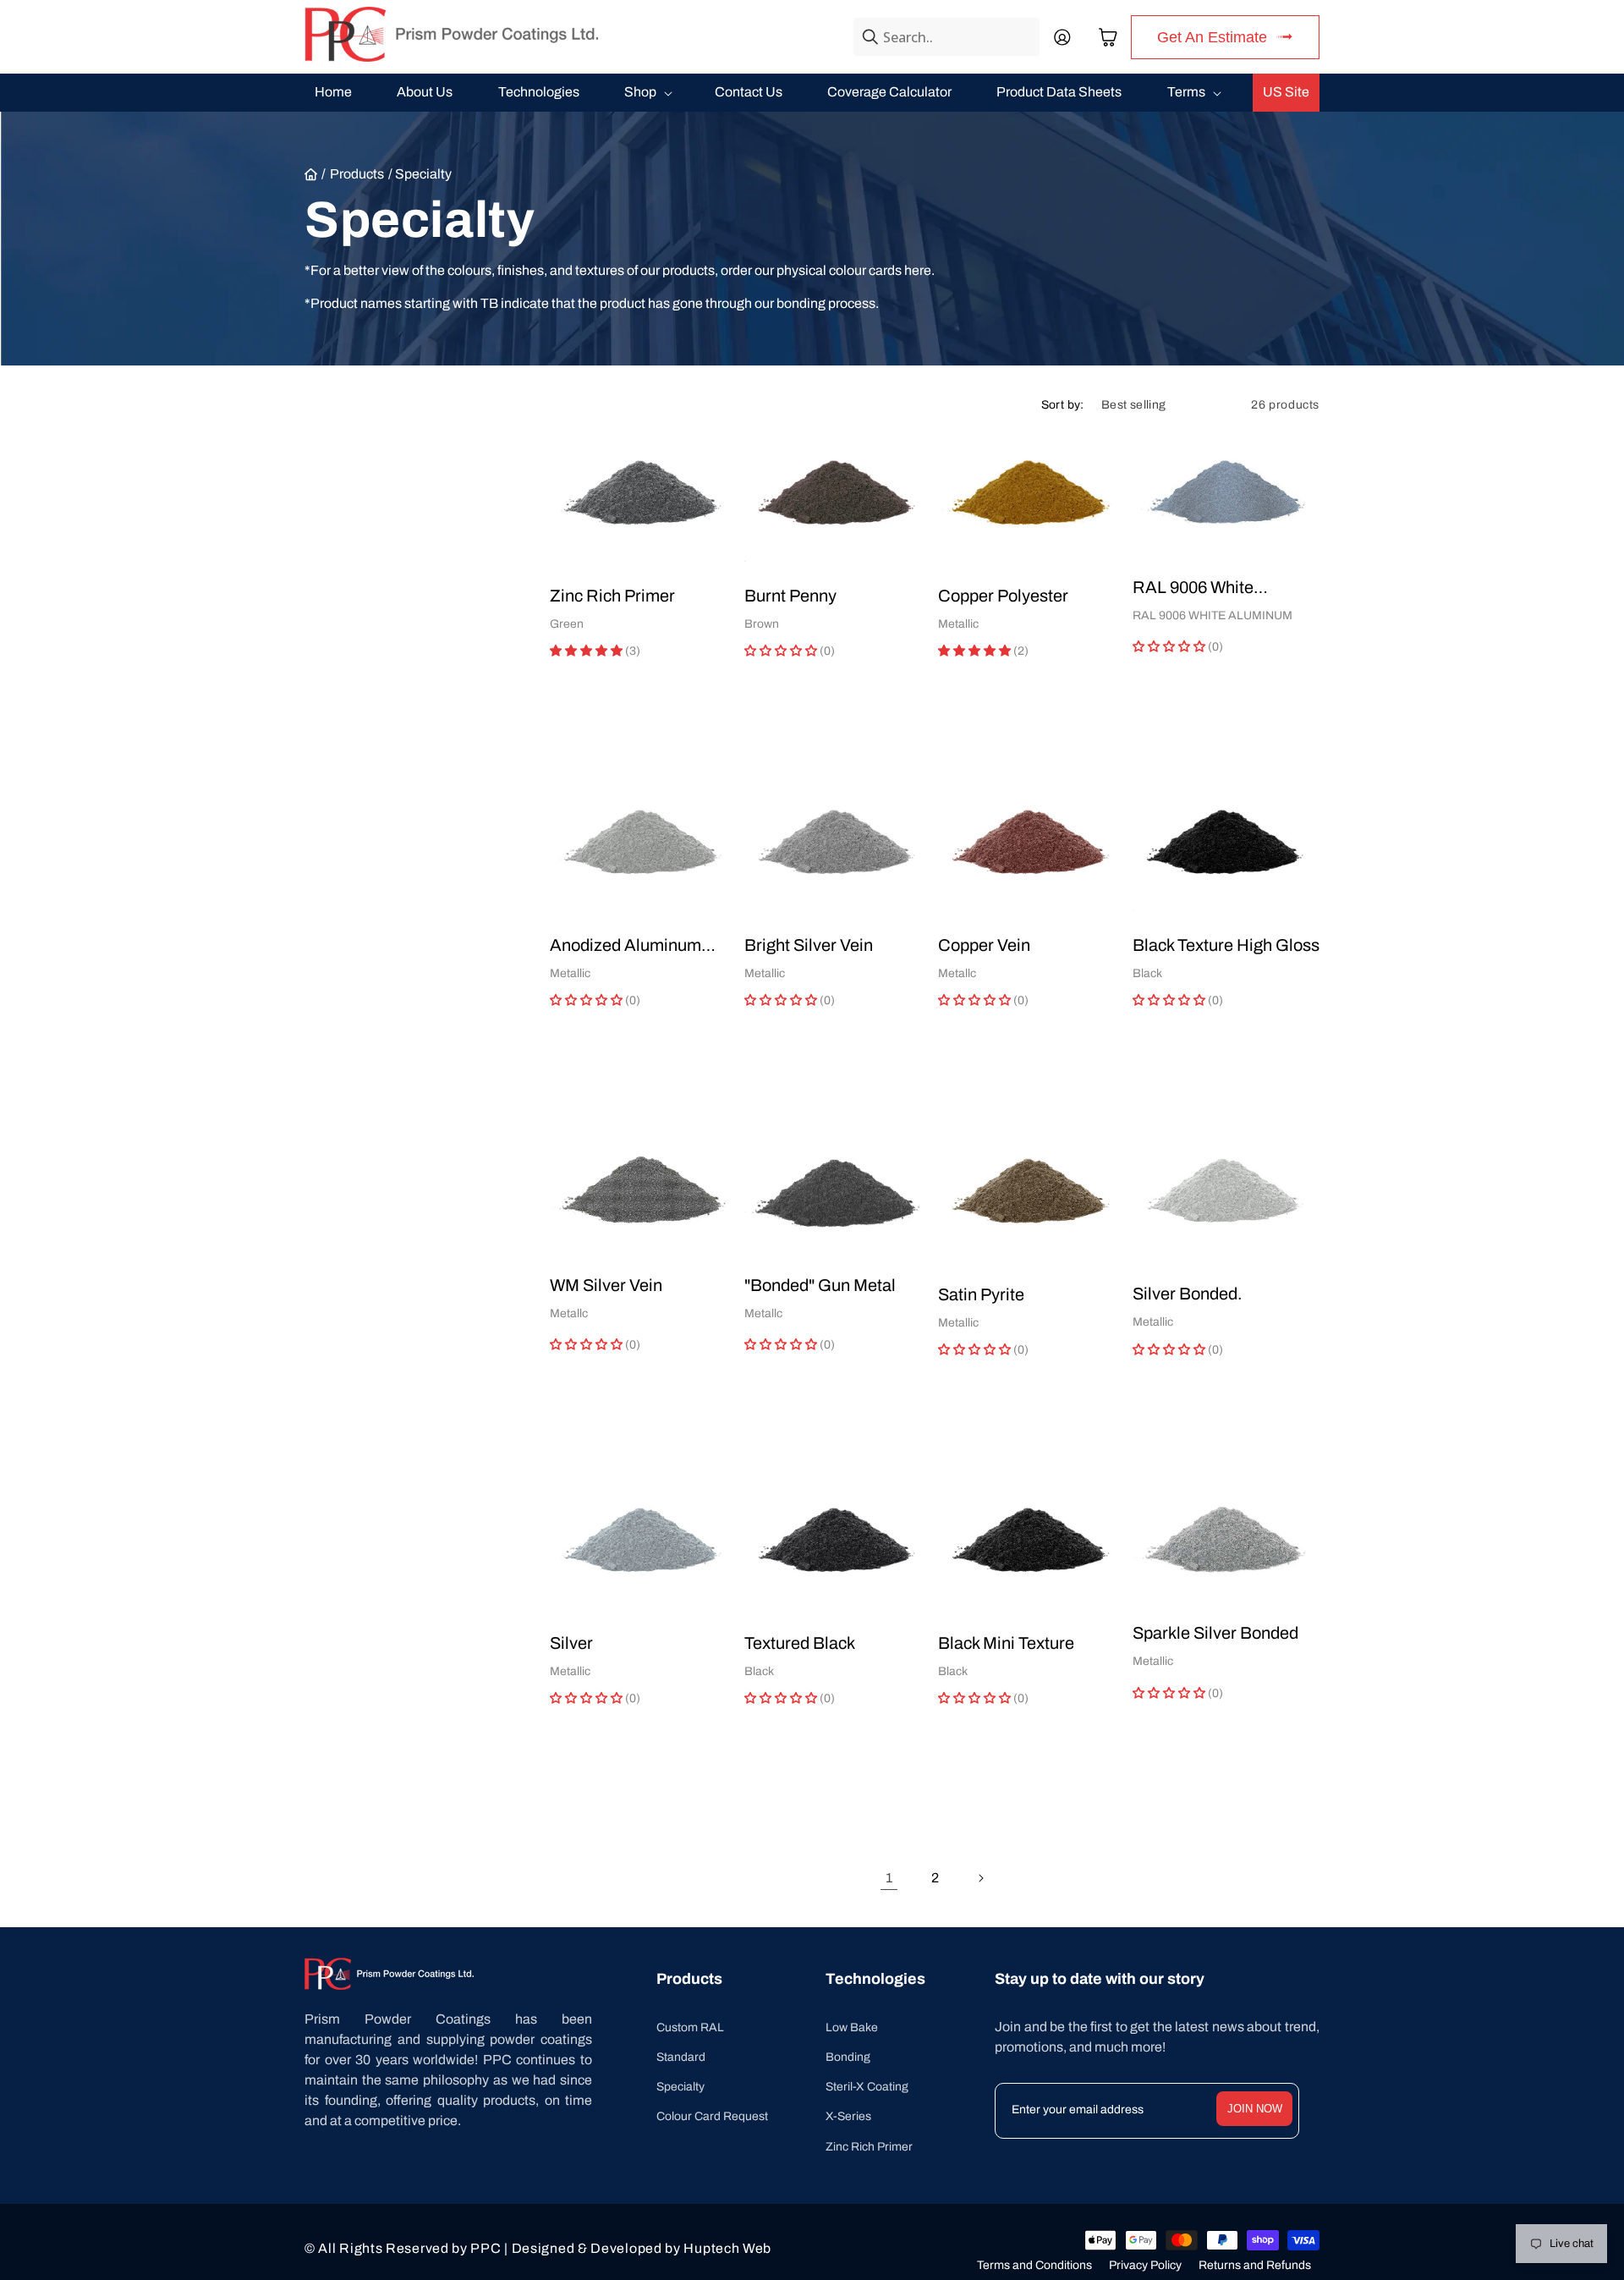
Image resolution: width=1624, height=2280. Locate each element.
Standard (681, 2057)
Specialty (680, 2087)
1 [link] (889, 1878)
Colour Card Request (712, 2116)
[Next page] (980, 1878)
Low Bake (852, 2027)
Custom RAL (690, 2027)
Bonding (848, 2057)
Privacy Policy (1145, 2265)
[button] (1108, 37)
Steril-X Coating (867, 2087)
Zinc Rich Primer (869, 2147)
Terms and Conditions (1034, 2265)
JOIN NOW (1255, 2109)
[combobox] (946, 37)
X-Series (848, 2116)
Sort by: (1063, 405)
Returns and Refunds (1255, 2265)
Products (357, 174)
